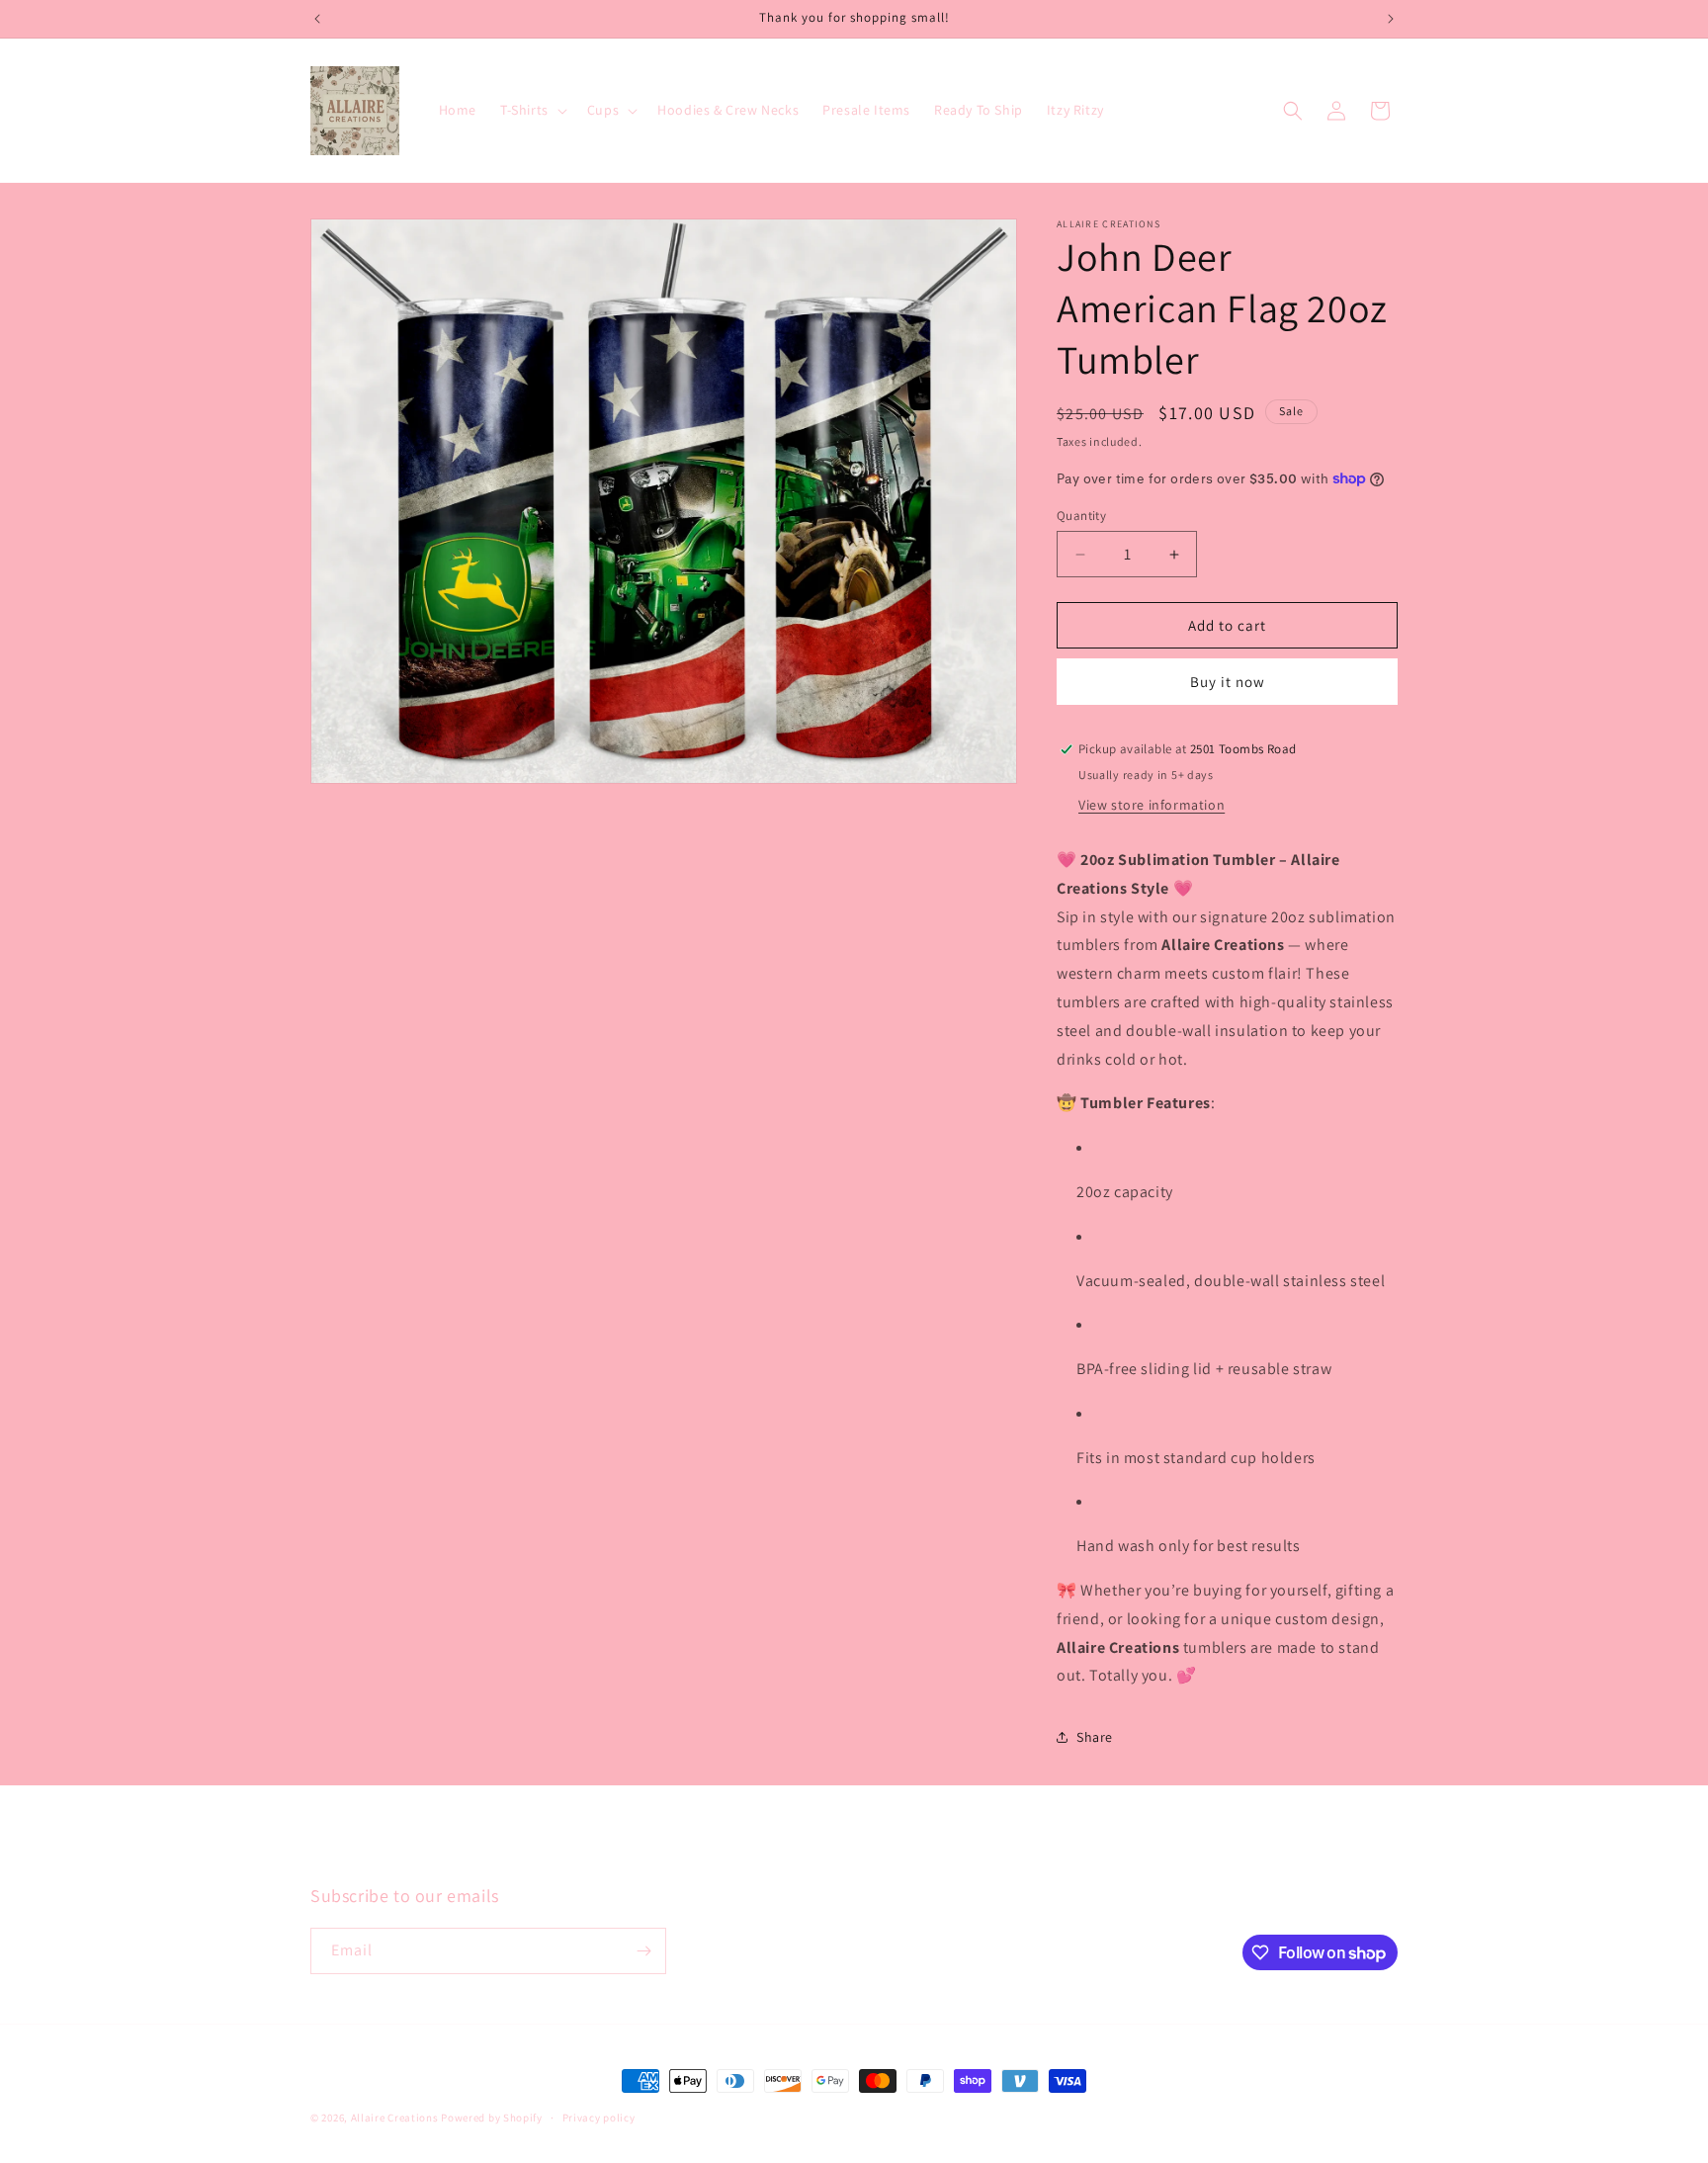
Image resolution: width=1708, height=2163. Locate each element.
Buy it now (1228, 682)
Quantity (1081, 516)
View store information (1152, 805)
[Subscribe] (643, 1951)
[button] (532, 110)
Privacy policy (599, 2118)
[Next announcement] (1391, 19)
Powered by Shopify (492, 2118)
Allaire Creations (396, 2118)
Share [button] (1095, 1737)
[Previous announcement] (317, 19)
